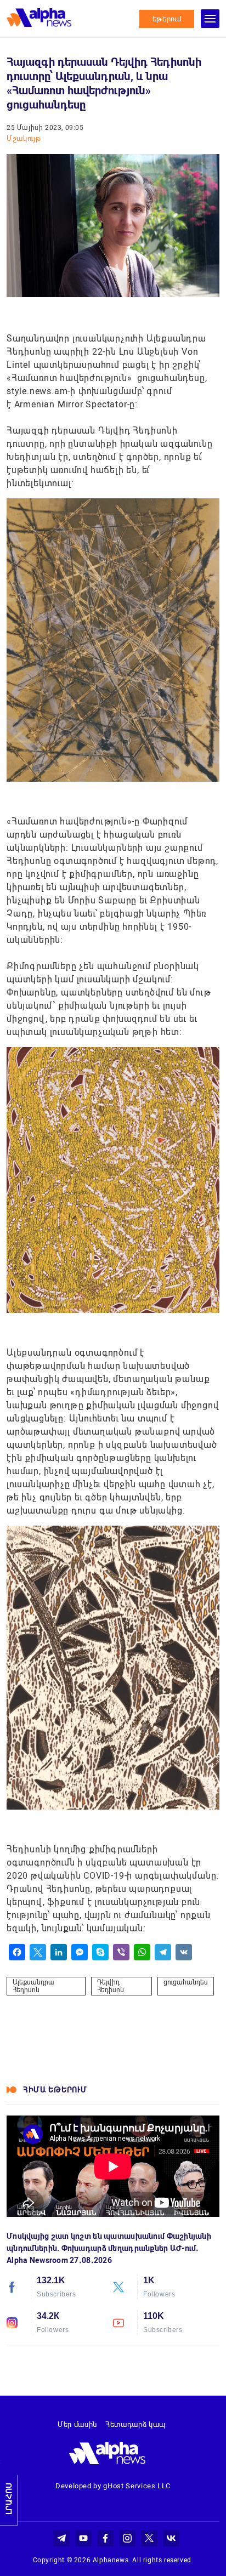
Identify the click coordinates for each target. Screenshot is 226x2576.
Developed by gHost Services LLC (113, 2486)
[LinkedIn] (59, 1952)
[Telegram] (163, 1952)
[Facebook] (17, 1952)
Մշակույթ (24, 138)
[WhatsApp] (142, 1952)
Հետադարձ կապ (135, 2424)
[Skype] (100, 1952)
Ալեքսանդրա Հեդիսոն (33, 1986)
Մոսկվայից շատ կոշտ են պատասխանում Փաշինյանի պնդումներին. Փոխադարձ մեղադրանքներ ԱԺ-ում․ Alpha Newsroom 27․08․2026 (109, 2248)
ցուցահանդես (186, 1982)
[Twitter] (38, 1952)
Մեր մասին (77, 2424)
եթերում (167, 19)
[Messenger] (80, 1952)
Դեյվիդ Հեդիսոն (111, 1986)
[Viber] (121, 1952)
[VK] (184, 1952)
